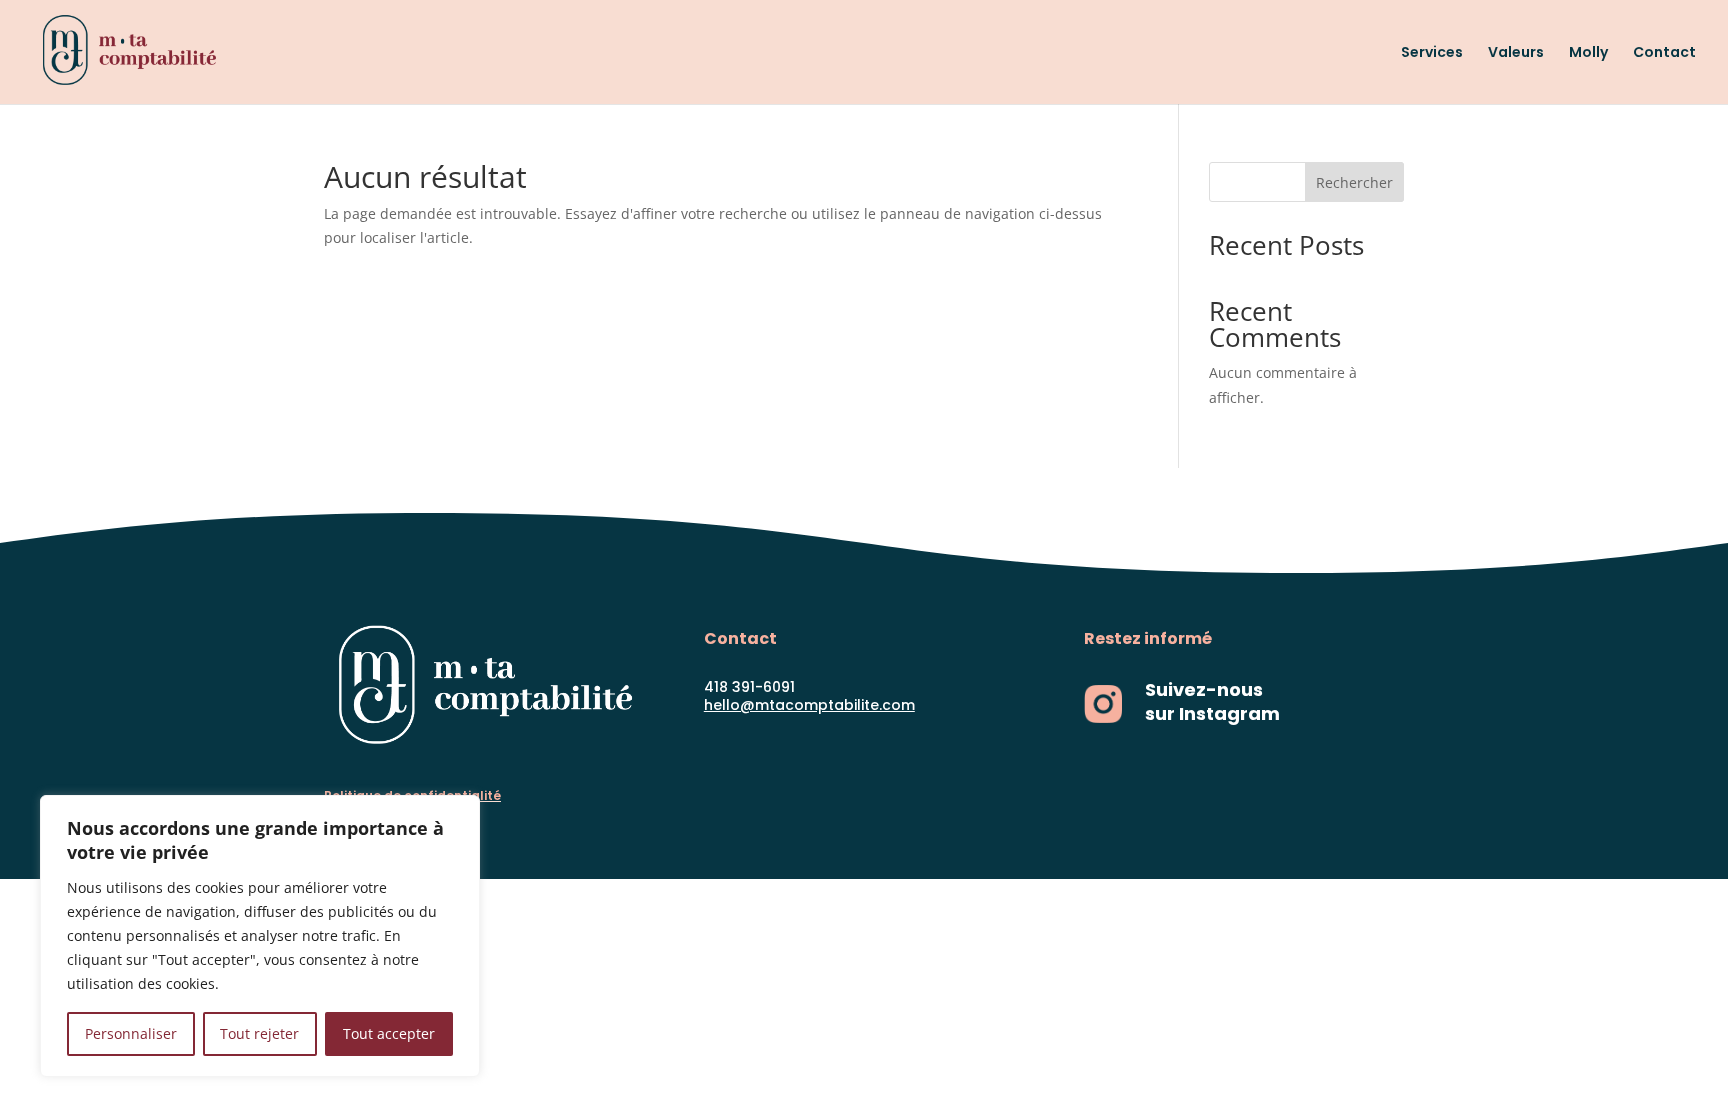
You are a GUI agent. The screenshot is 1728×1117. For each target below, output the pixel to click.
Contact (1664, 53)
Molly (1588, 53)
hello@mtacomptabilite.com (809, 705)
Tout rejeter (259, 1033)
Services (1432, 53)
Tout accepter (389, 1033)
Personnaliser (131, 1033)
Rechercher (1354, 182)
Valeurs (1516, 53)
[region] (260, 936)
